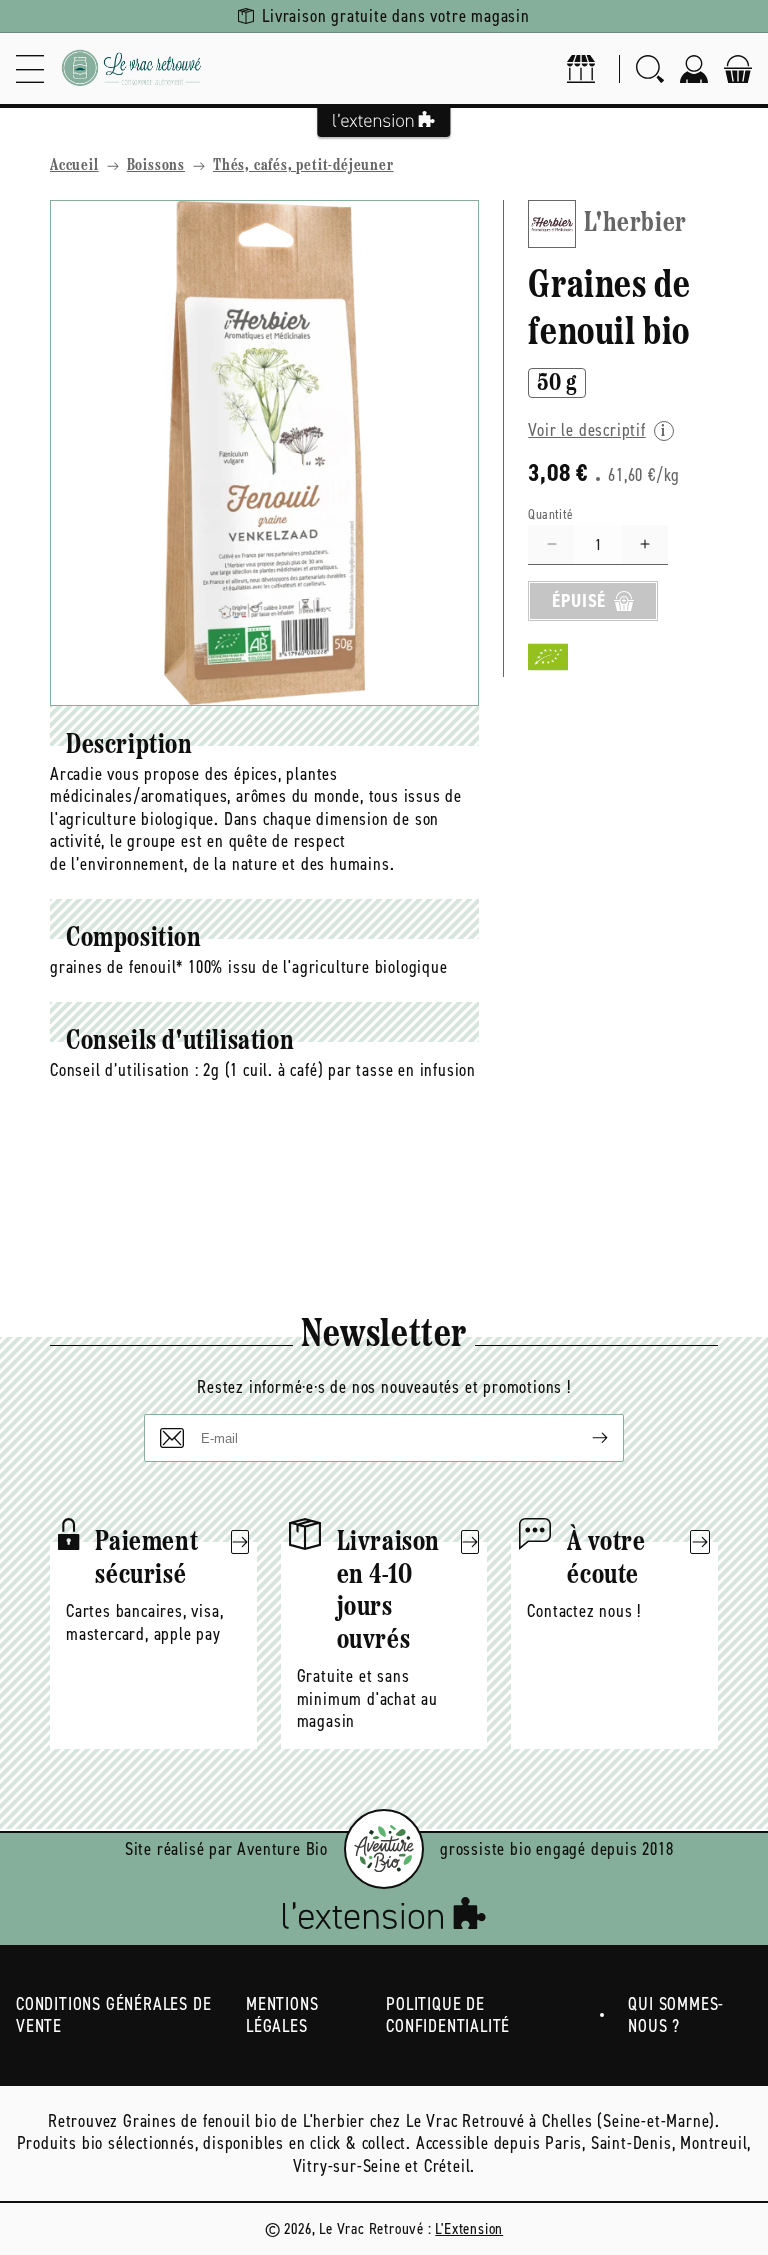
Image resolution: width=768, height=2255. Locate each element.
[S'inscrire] (584, 1438)
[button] (30, 68)
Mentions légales (282, 2015)
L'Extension (469, 2228)
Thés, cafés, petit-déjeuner (303, 166)
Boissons (156, 166)
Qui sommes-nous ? (676, 2015)
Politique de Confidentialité (448, 2015)
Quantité (550, 514)
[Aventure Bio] (384, 1849)
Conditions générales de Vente (113, 2015)
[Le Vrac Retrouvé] (132, 68)
